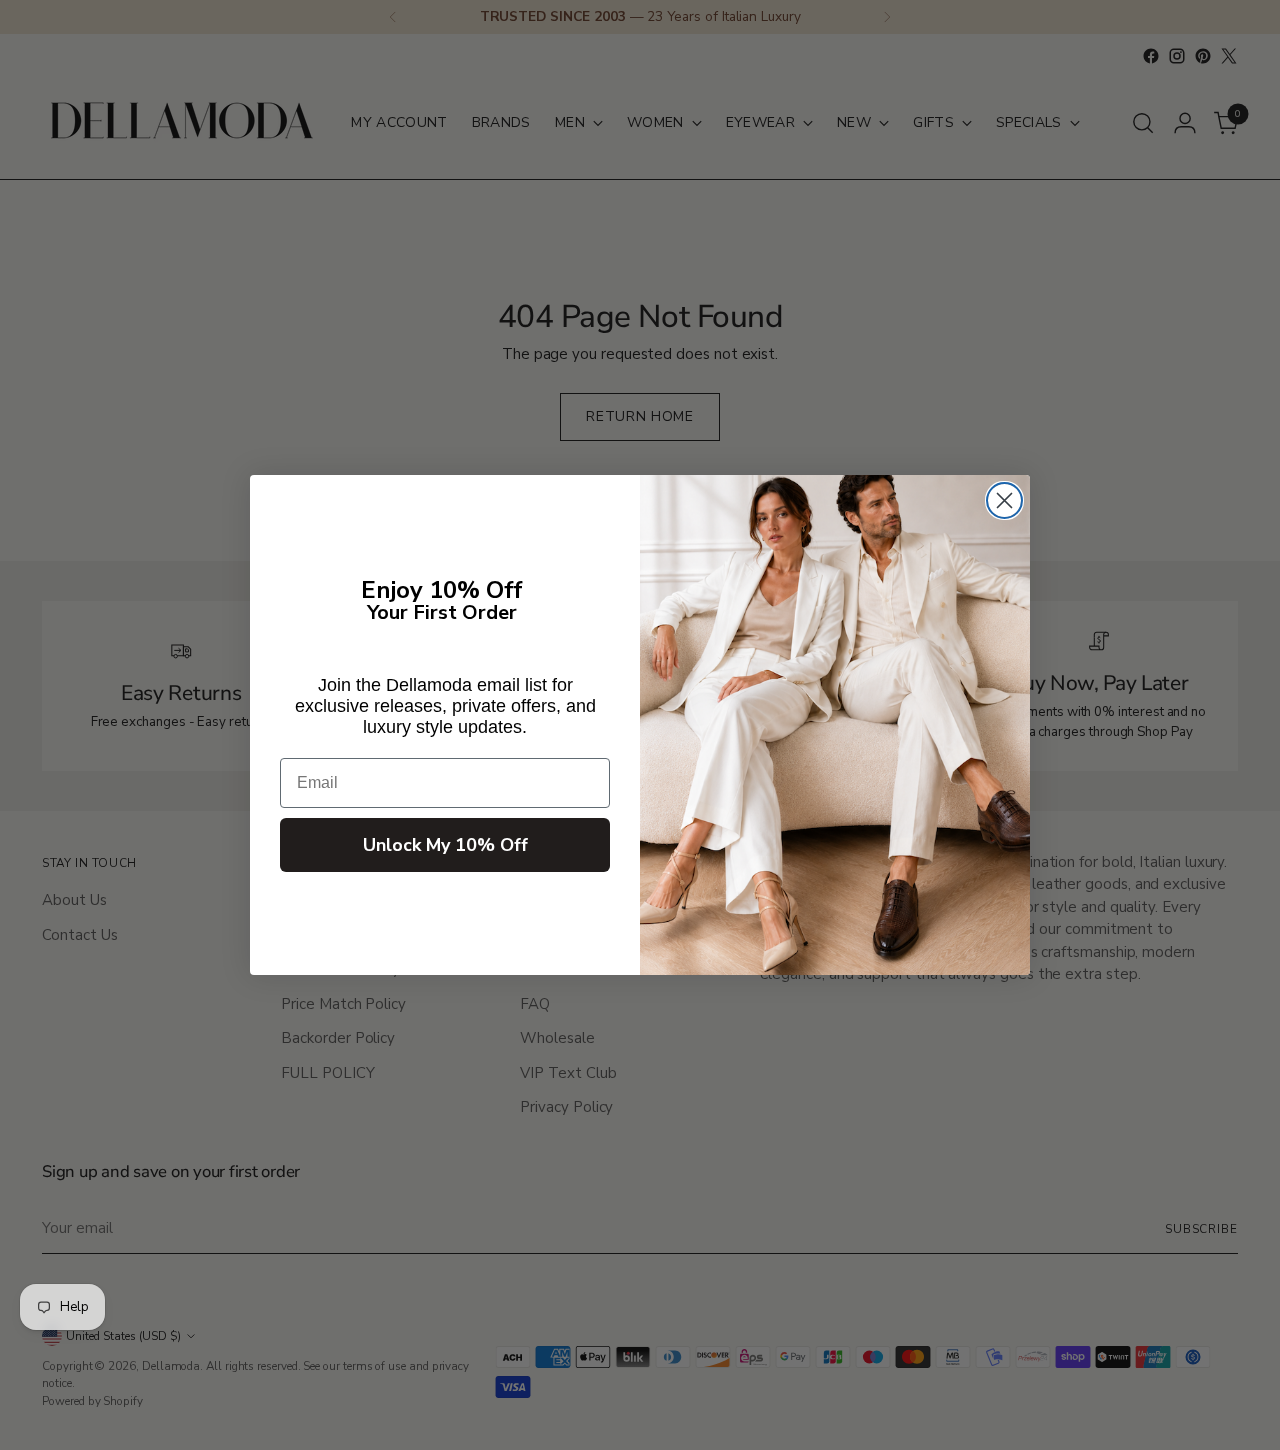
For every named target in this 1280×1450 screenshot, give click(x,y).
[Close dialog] (1004, 500)
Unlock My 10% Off (445, 845)
